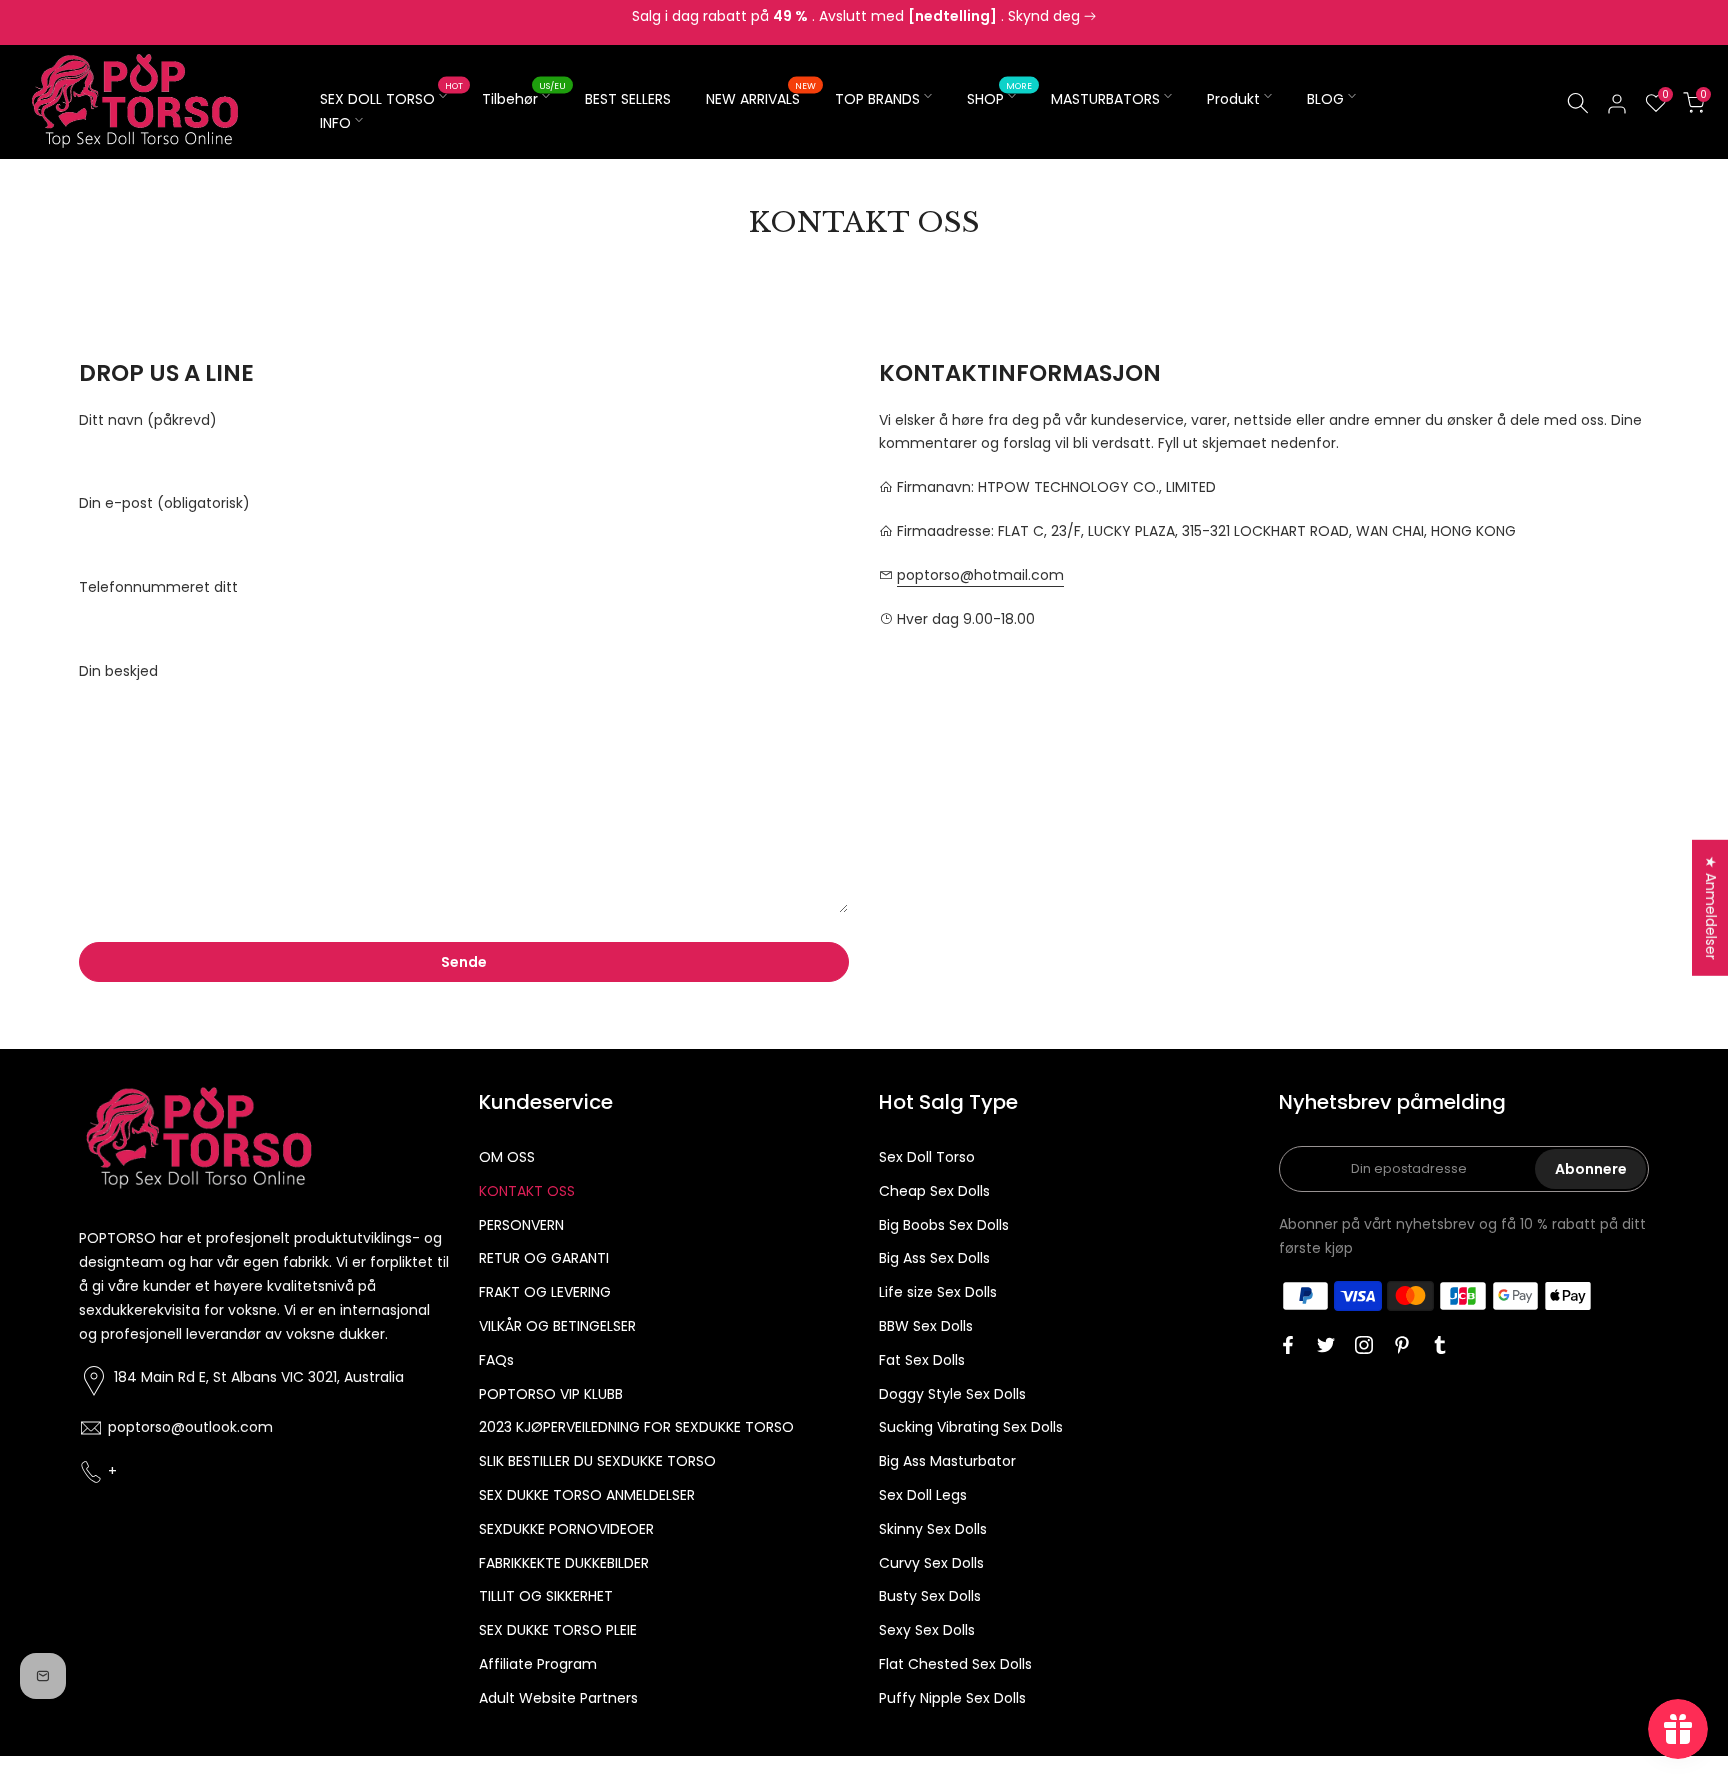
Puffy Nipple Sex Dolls (952, 1698)
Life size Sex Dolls (938, 1292)
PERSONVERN (521, 1225)
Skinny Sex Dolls (933, 1529)
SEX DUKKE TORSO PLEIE (558, 1630)
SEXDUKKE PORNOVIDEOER (566, 1529)
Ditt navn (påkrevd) (148, 420)
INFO (335, 123)
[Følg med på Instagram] (1364, 1345)
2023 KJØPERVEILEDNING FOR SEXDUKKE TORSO (636, 1427)
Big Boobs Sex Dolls (944, 1225)
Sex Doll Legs (923, 1495)
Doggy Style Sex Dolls (952, 1394)
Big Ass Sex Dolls (934, 1258)
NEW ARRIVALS (761, 98)
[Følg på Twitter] (1326, 1345)
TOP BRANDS (877, 99)
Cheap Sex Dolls (934, 1191)
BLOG (1325, 99)
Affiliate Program (538, 1664)
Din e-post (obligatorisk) (164, 503)
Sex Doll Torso (927, 1157)
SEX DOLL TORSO (391, 98)
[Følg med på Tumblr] (1440, 1345)
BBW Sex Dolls (926, 1326)
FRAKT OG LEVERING (545, 1292)
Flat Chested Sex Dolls (955, 1664)
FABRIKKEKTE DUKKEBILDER (564, 1563)
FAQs (496, 1360)
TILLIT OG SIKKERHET (546, 1596)
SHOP (999, 98)
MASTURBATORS (1105, 99)
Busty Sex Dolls (930, 1596)
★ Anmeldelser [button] (1711, 907)
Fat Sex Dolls (922, 1360)
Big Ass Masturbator (947, 1461)
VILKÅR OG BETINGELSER (557, 1326)
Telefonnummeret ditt (158, 587)
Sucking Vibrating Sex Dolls (971, 1427)
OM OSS (507, 1157)
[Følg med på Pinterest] (1402, 1345)
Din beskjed (118, 671)
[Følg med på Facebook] (1288, 1345)
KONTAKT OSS (527, 1191)
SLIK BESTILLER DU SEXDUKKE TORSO (597, 1461)
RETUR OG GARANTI (544, 1258)
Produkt (1233, 99)
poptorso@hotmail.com (980, 575)
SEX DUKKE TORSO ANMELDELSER (587, 1495)
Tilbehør (524, 98)
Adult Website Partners (558, 1698)
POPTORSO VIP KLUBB (551, 1394)
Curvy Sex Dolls (931, 1563)
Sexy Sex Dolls (927, 1630)
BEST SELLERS (628, 99)
